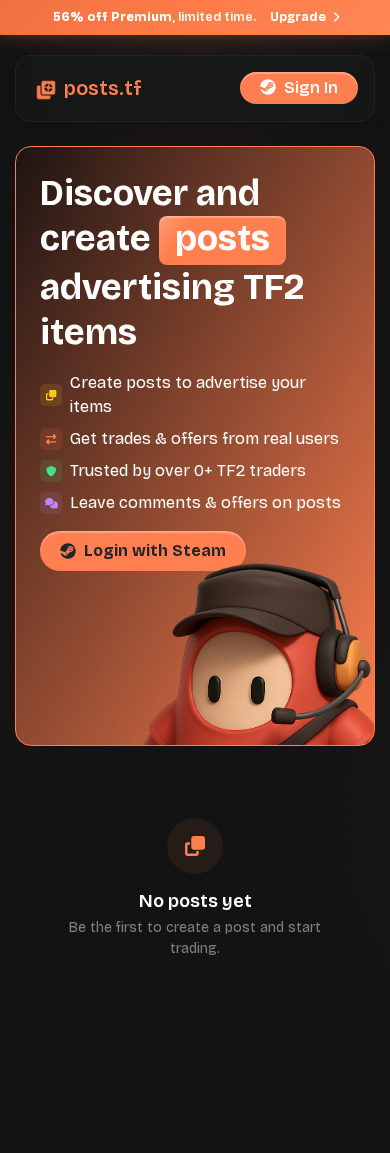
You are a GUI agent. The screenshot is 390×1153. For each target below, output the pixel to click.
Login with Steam (155, 550)
